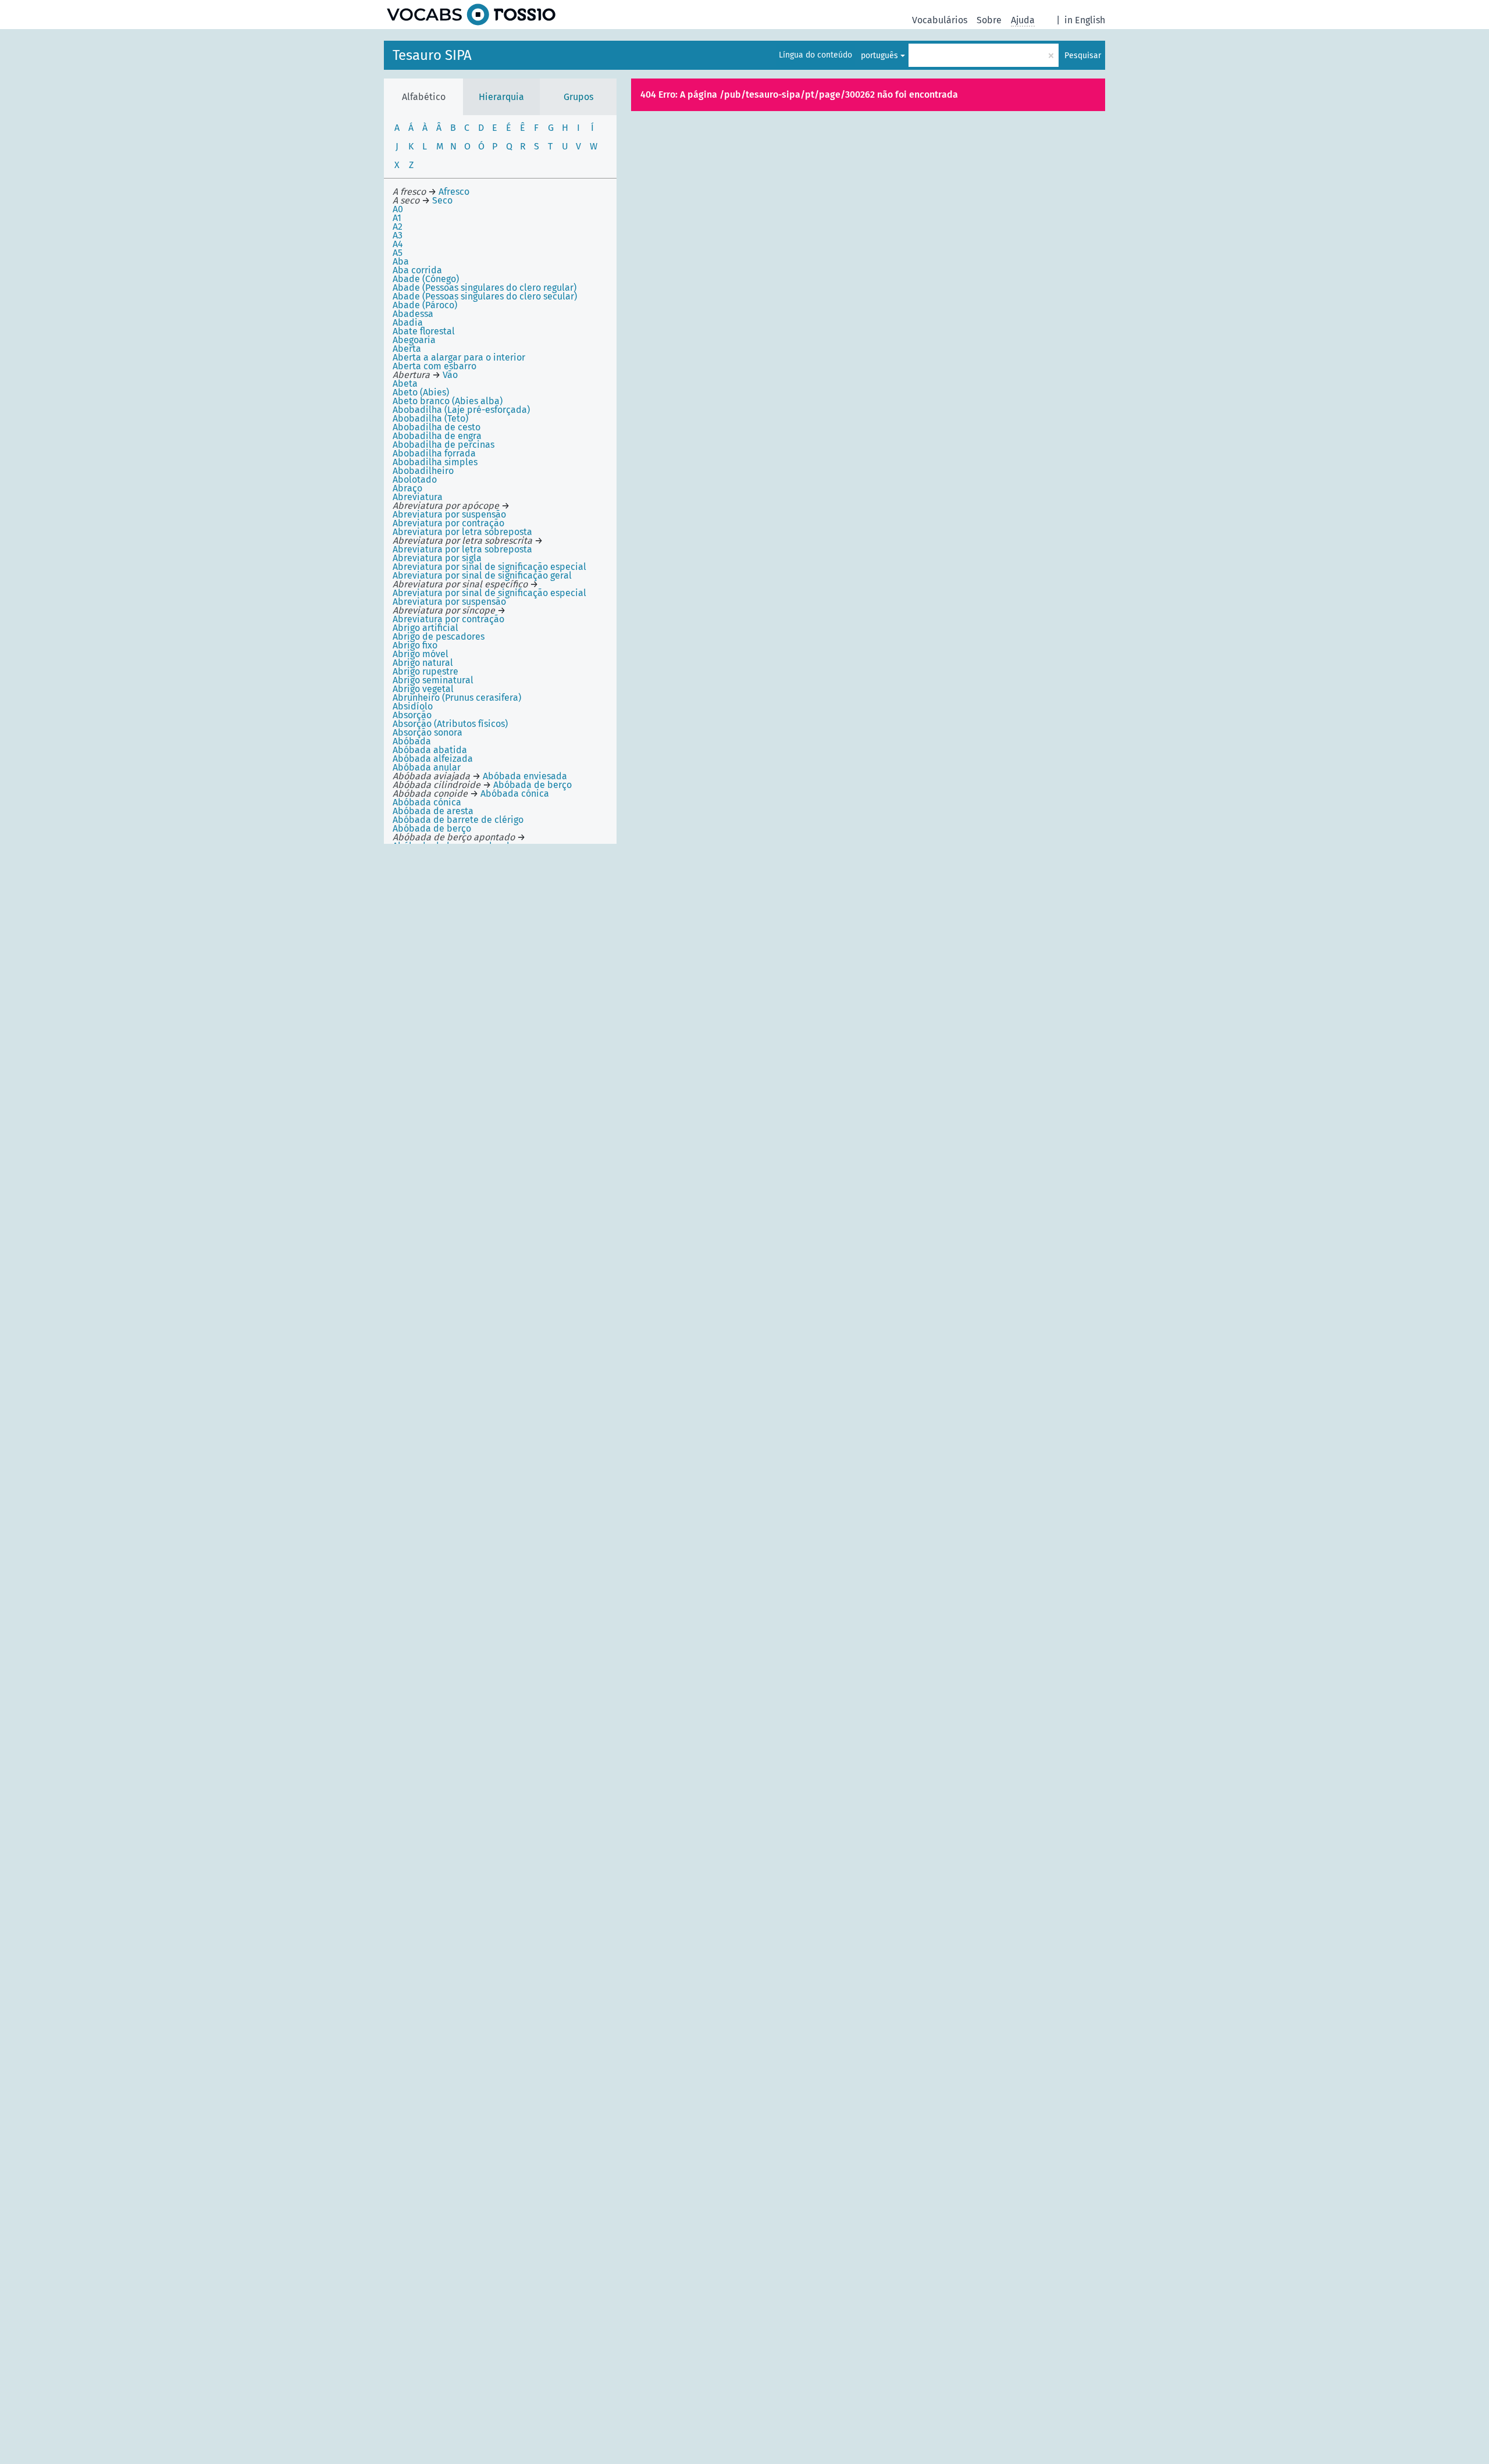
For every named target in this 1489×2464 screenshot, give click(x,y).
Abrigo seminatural (433, 680)
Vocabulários (940, 20)
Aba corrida (417, 270)
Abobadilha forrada (434, 453)
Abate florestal (424, 331)
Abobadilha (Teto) (430, 418)
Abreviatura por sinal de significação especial (489, 567)
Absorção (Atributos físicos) (450, 724)
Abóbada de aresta (433, 811)
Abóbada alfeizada (433, 759)
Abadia (408, 322)
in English (1085, 20)
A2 (398, 227)
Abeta (405, 384)
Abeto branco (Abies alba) (448, 401)
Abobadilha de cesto (437, 427)
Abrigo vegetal (423, 689)
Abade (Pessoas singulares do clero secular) (485, 296)
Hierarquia (501, 97)
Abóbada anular (427, 767)
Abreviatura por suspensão (449, 602)
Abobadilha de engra (437, 436)
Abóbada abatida (430, 750)
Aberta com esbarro (434, 366)
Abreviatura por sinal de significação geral (482, 575)
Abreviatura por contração (448, 523)
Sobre (989, 20)
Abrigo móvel (421, 654)
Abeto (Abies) (421, 392)
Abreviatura (418, 497)
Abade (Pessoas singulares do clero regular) (485, 288)
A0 (398, 209)
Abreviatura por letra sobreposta (462, 532)
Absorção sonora (428, 732)
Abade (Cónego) (426, 279)
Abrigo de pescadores (439, 636)
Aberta (407, 349)
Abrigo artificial (425, 628)
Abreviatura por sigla (437, 558)
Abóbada (412, 741)
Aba (401, 261)
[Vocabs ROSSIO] (471, 15)
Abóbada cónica (427, 802)
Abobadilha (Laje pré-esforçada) (461, 410)
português (879, 56)
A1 (397, 218)
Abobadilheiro (423, 471)
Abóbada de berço (432, 828)
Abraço (407, 488)
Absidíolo (413, 706)
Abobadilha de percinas (444, 445)
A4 (398, 244)
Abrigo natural (423, 663)
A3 (398, 235)
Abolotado (415, 479)
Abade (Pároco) (425, 305)
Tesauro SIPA (432, 55)
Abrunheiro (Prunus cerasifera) (457, 698)
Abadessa (413, 314)
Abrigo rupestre (425, 671)
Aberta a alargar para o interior (459, 357)
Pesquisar (1083, 56)
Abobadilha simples (435, 462)
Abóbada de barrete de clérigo (458, 820)
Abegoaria (414, 340)
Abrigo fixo (415, 645)
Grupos (578, 97)
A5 (398, 253)
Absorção (412, 715)
